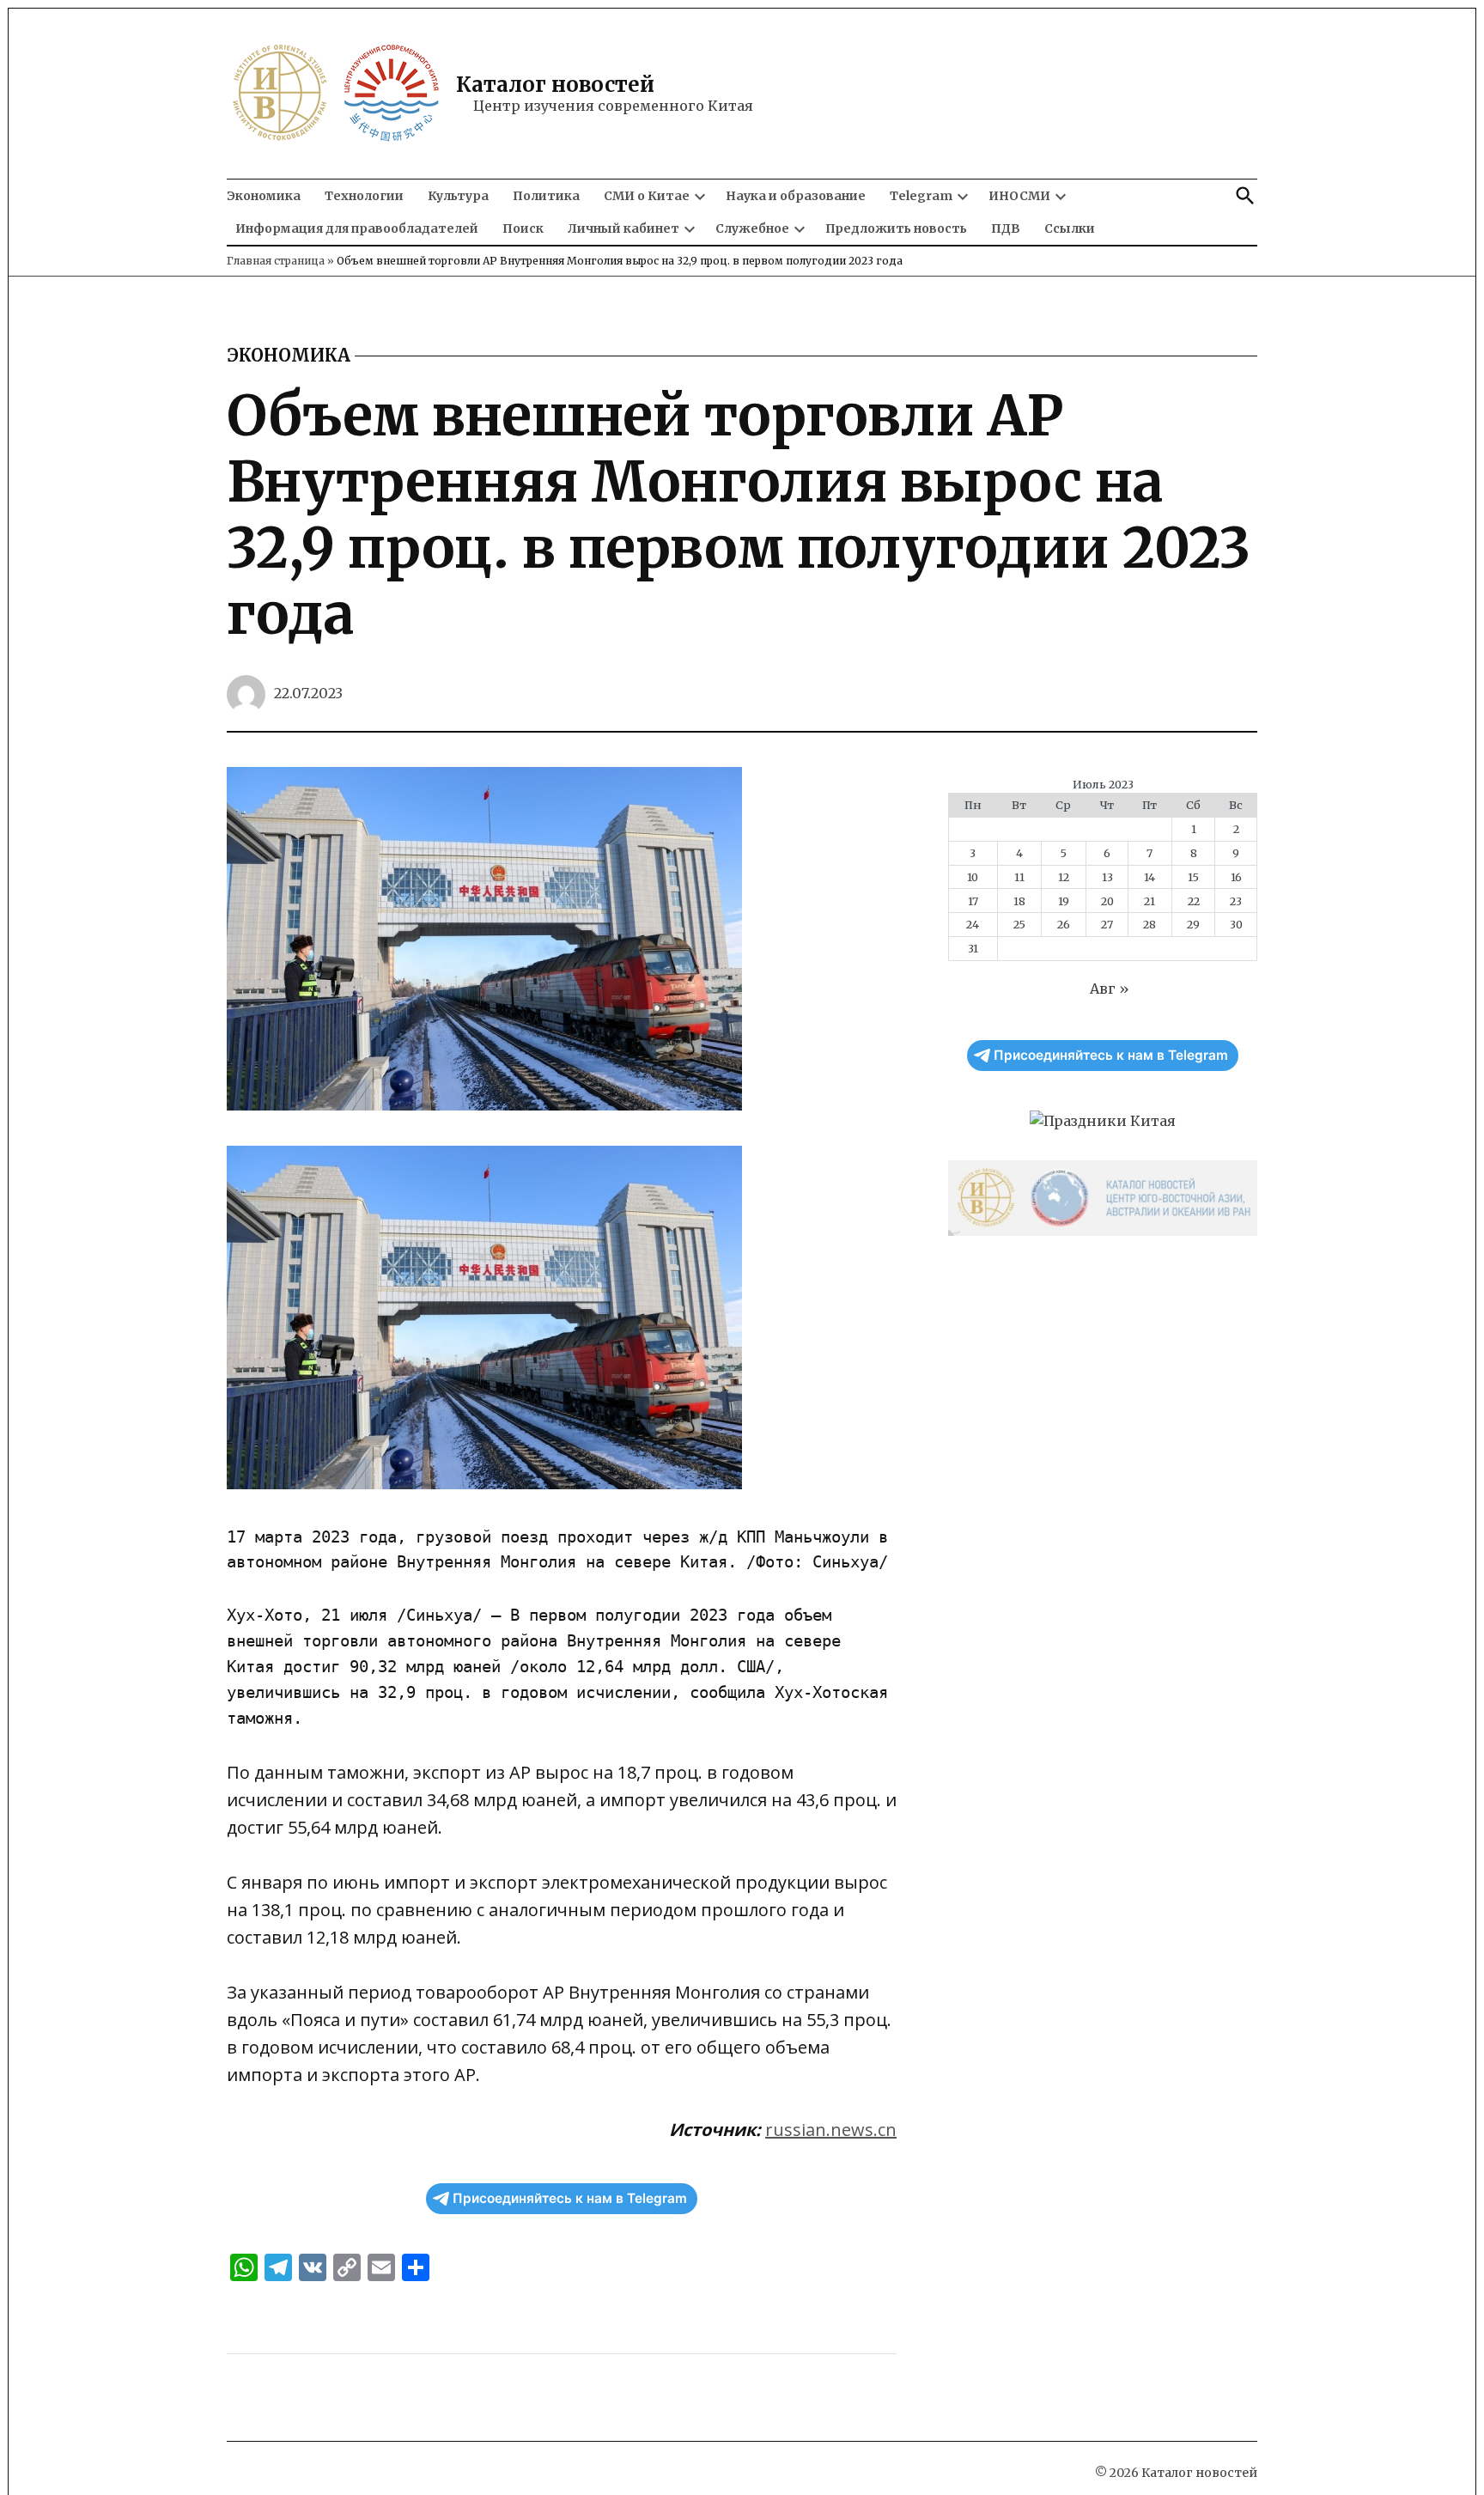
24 (973, 924)
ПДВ (1006, 228)
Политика (546, 196)
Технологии (364, 196)
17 (973, 901)
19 (1064, 901)
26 (1064, 924)
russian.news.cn (831, 2130)
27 (1107, 924)
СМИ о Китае (647, 196)
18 (1019, 901)
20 (1107, 901)
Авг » (1110, 989)
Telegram (921, 196)
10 (973, 877)
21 (1149, 901)
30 (1236, 924)
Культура (458, 196)
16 (1236, 877)
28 (1149, 924)
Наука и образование (796, 196)
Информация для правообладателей (357, 228)
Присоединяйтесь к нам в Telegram (570, 2198)
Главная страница (276, 261)
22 (1194, 901)
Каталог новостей (555, 85)
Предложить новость (896, 228)
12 (1064, 877)
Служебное (752, 228)
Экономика (264, 196)
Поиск (523, 228)
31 (973, 948)
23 (1236, 901)
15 (1193, 877)
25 (1019, 924)
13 (1107, 877)
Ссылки (1070, 228)
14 (1149, 877)
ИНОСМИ (1019, 196)
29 (1193, 924)
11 (1019, 877)
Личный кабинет (623, 228)
